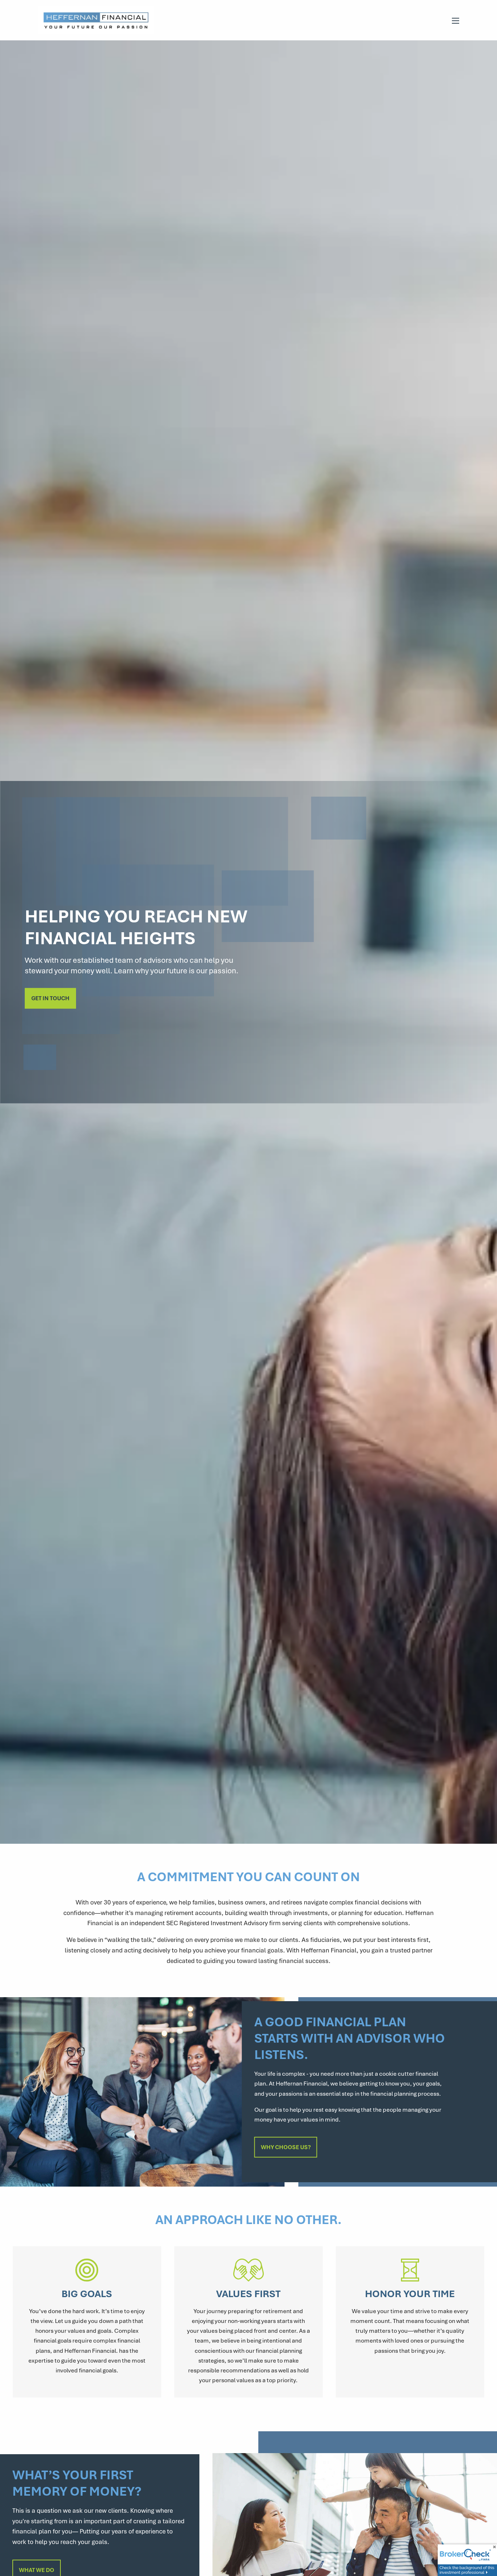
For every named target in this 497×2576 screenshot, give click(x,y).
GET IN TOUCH (50, 998)
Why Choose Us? (286, 2147)
